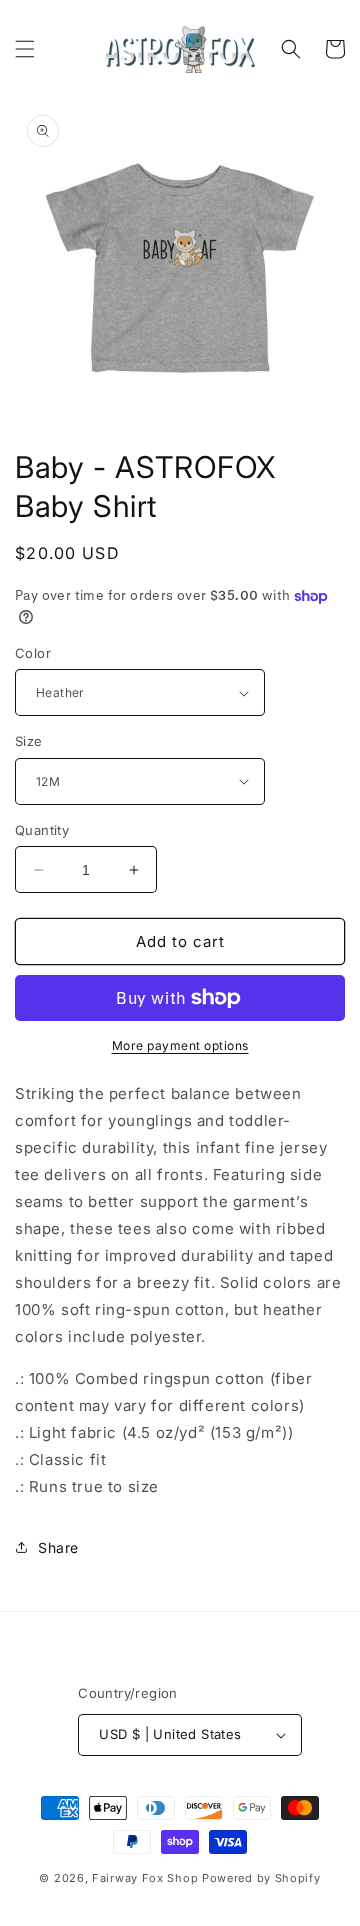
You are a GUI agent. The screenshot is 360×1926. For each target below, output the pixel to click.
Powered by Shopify (261, 1878)
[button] (25, 49)
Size (29, 741)
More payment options (180, 1045)
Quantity (42, 830)
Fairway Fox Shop (145, 1878)
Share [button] (58, 1547)
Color (33, 653)
